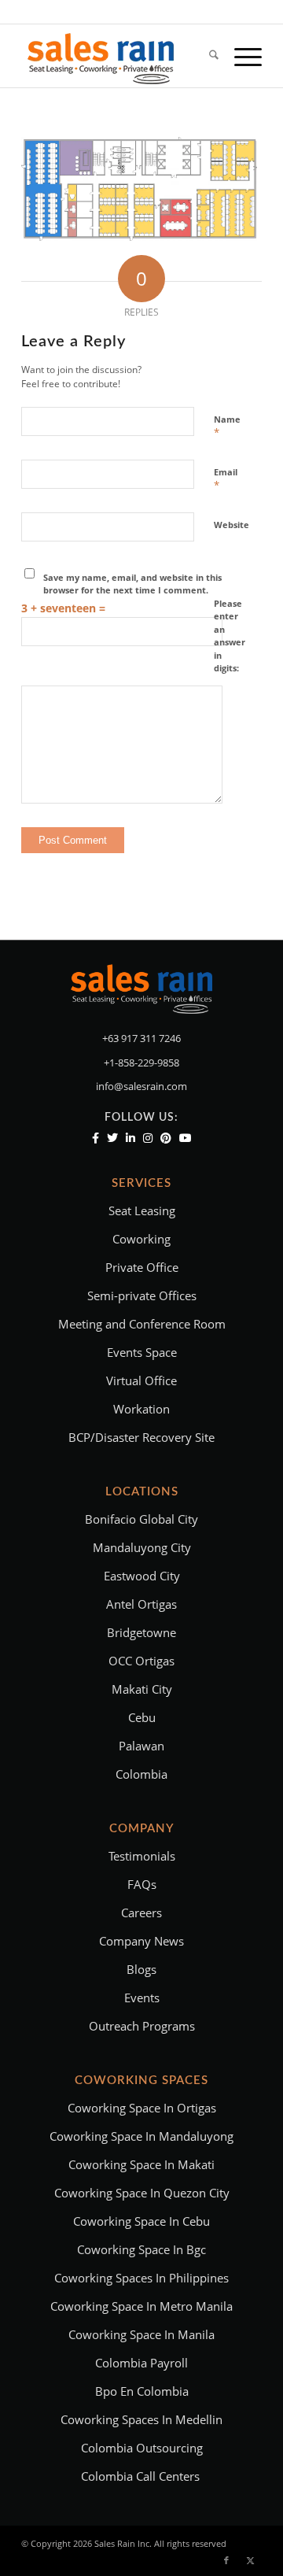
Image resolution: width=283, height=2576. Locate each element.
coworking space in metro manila (141, 2306)
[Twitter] (112, 1138)
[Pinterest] (166, 1138)
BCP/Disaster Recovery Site (141, 1437)
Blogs (141, 1969)
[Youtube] (186, 1138)
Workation (141, 1409)
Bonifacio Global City (141, 1519)
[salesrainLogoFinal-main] (118, 56)
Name (227, 427)
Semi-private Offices (142, 1295)
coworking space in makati (141, 2164)
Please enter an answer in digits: (230, 636)
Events (142, 1998)
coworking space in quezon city (142, 2193)
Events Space (142, 1352)
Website (232, 525)
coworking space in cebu (141, 2221)
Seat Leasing (142, 1210)
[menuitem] (206, 56)
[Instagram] (148, 1138)
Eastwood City (142, 1576)
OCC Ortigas (141, 1661)
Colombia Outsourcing (142, 2448)
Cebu (142, 1717)
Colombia (141, 1774)
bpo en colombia (142, 2391)
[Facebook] (96, 1138)
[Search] (206, 56)
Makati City (142, 1689)
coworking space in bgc (141, 2249)
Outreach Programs (142, 2026)
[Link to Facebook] (226, 2560)
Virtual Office (141, 1380)
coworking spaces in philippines (141, 2278)
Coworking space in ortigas (142, 2108)
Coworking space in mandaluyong (141, 2136)
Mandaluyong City (142, 1547)
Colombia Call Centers (142, 2476)
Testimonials (142, 1856)
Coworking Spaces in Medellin (141, 2419)
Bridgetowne (141, 1632)
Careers (141, 1913)
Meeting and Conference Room (142, 1324)
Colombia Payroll (141, 2363)
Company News (141, 1941)
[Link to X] (250, 2560)
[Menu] (240, 56)
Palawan (141, 1746)
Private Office (142, 1267)
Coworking (141, 1239)
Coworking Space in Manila (141, 2334)
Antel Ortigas (141, 1604)
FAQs (142, 1884)
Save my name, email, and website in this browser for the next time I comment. (132, 584)
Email (226, 479)
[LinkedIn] (130, 1138)
